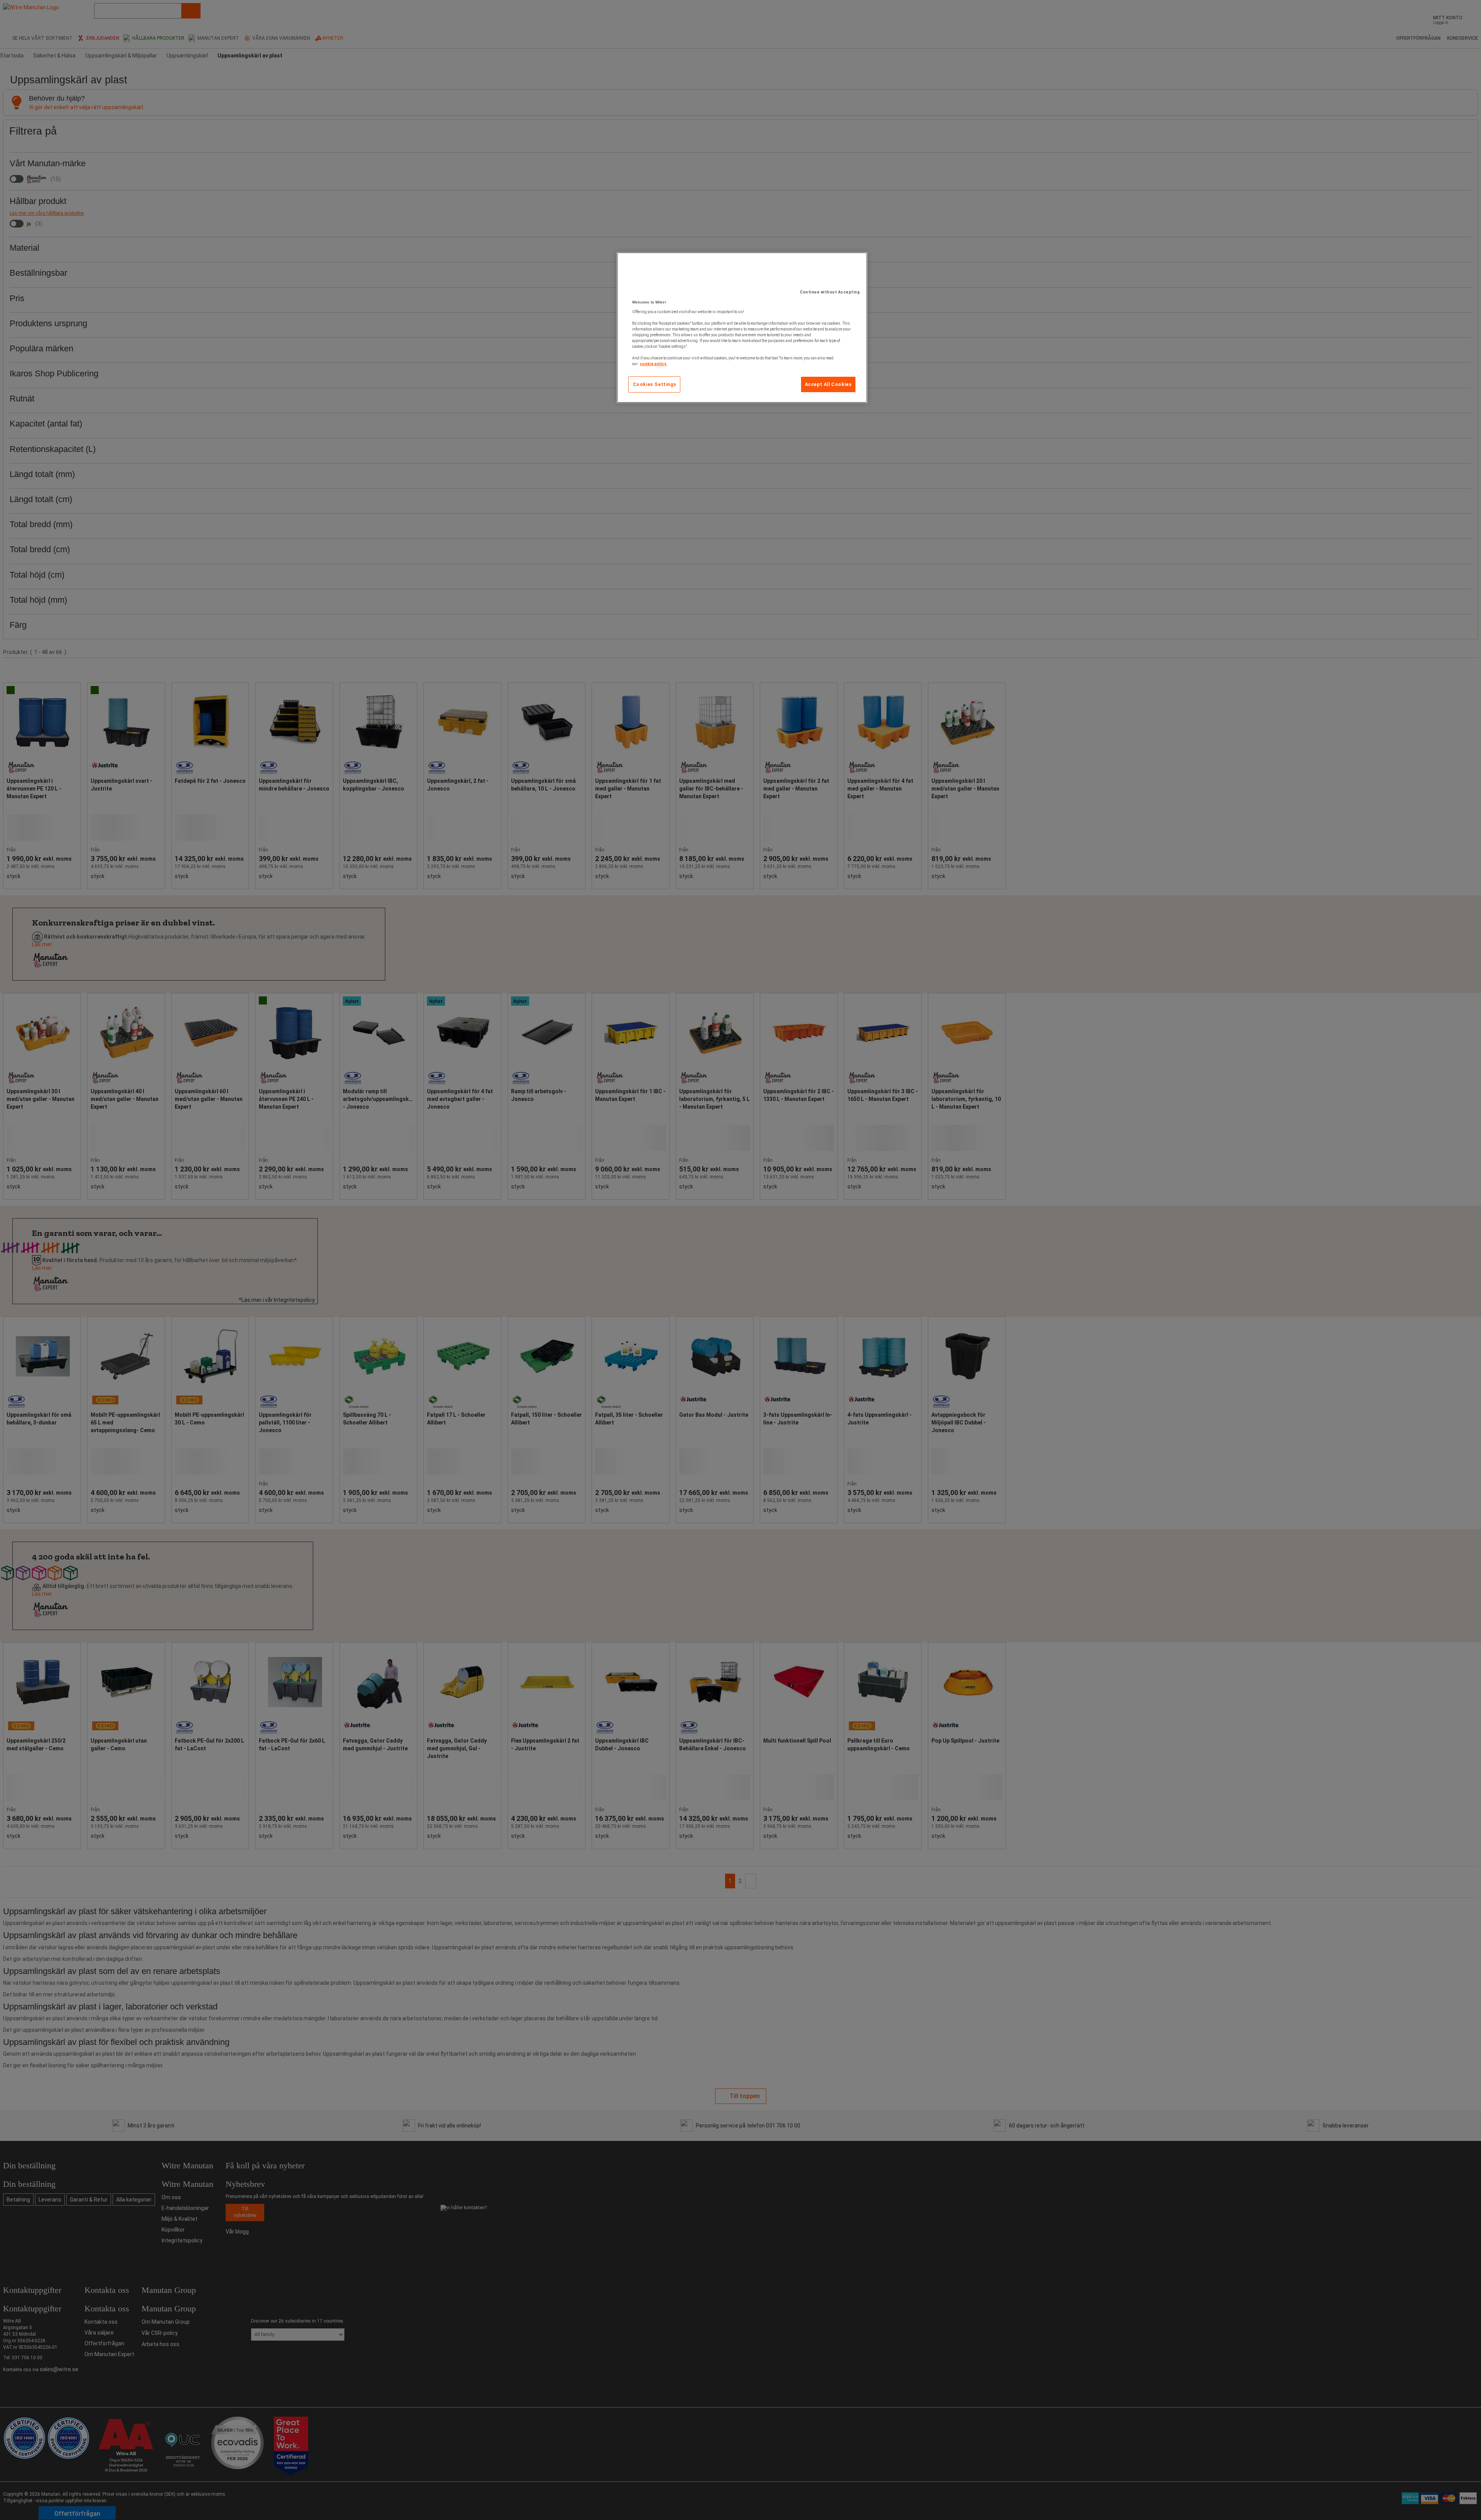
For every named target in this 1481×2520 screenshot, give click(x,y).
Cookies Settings (655, 384)
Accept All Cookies (828, 384)
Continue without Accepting (830, 292)
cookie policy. (653, 364)
